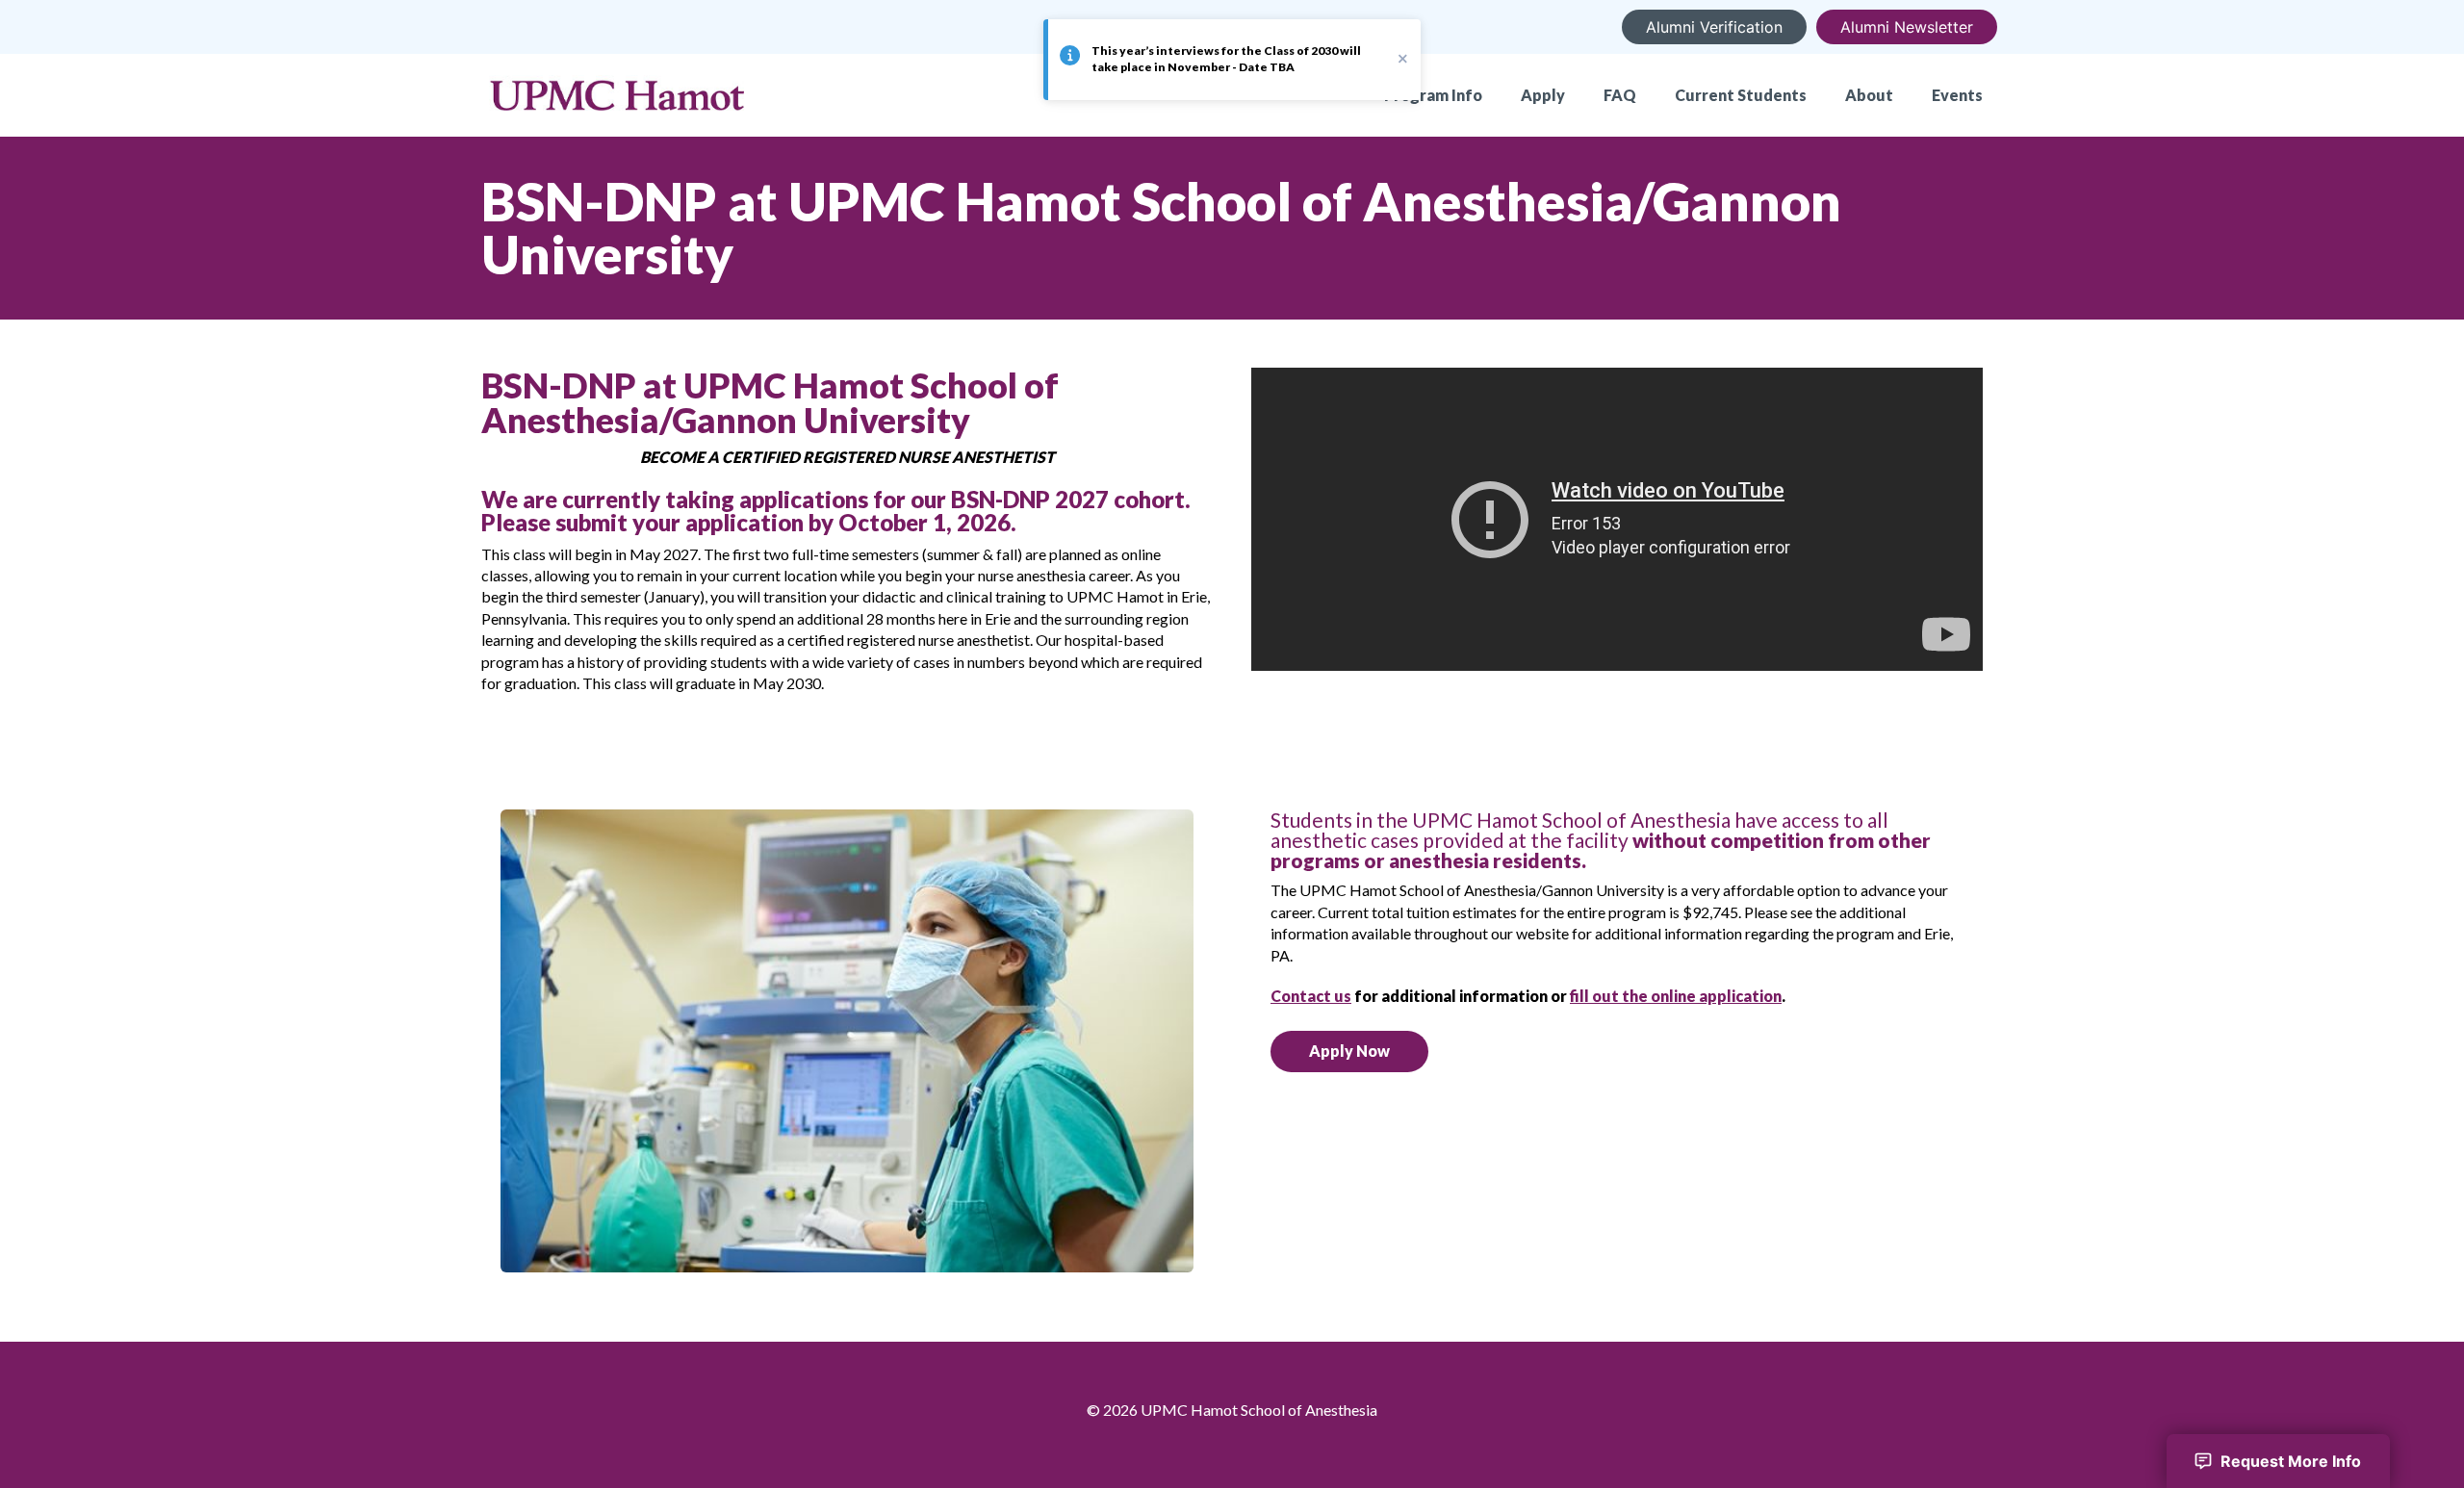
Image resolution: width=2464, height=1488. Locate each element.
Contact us (1311, 996)
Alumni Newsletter (1907, 27)
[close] (1403, 58)
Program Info (1433, 95)
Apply (1543, 95)
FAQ (1620, 95)
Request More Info (2291, 1461)
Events (1957, 95)
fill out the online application (1676, 996)
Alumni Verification (1714, 27)
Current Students (1741, 95)
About (1869, 95)
